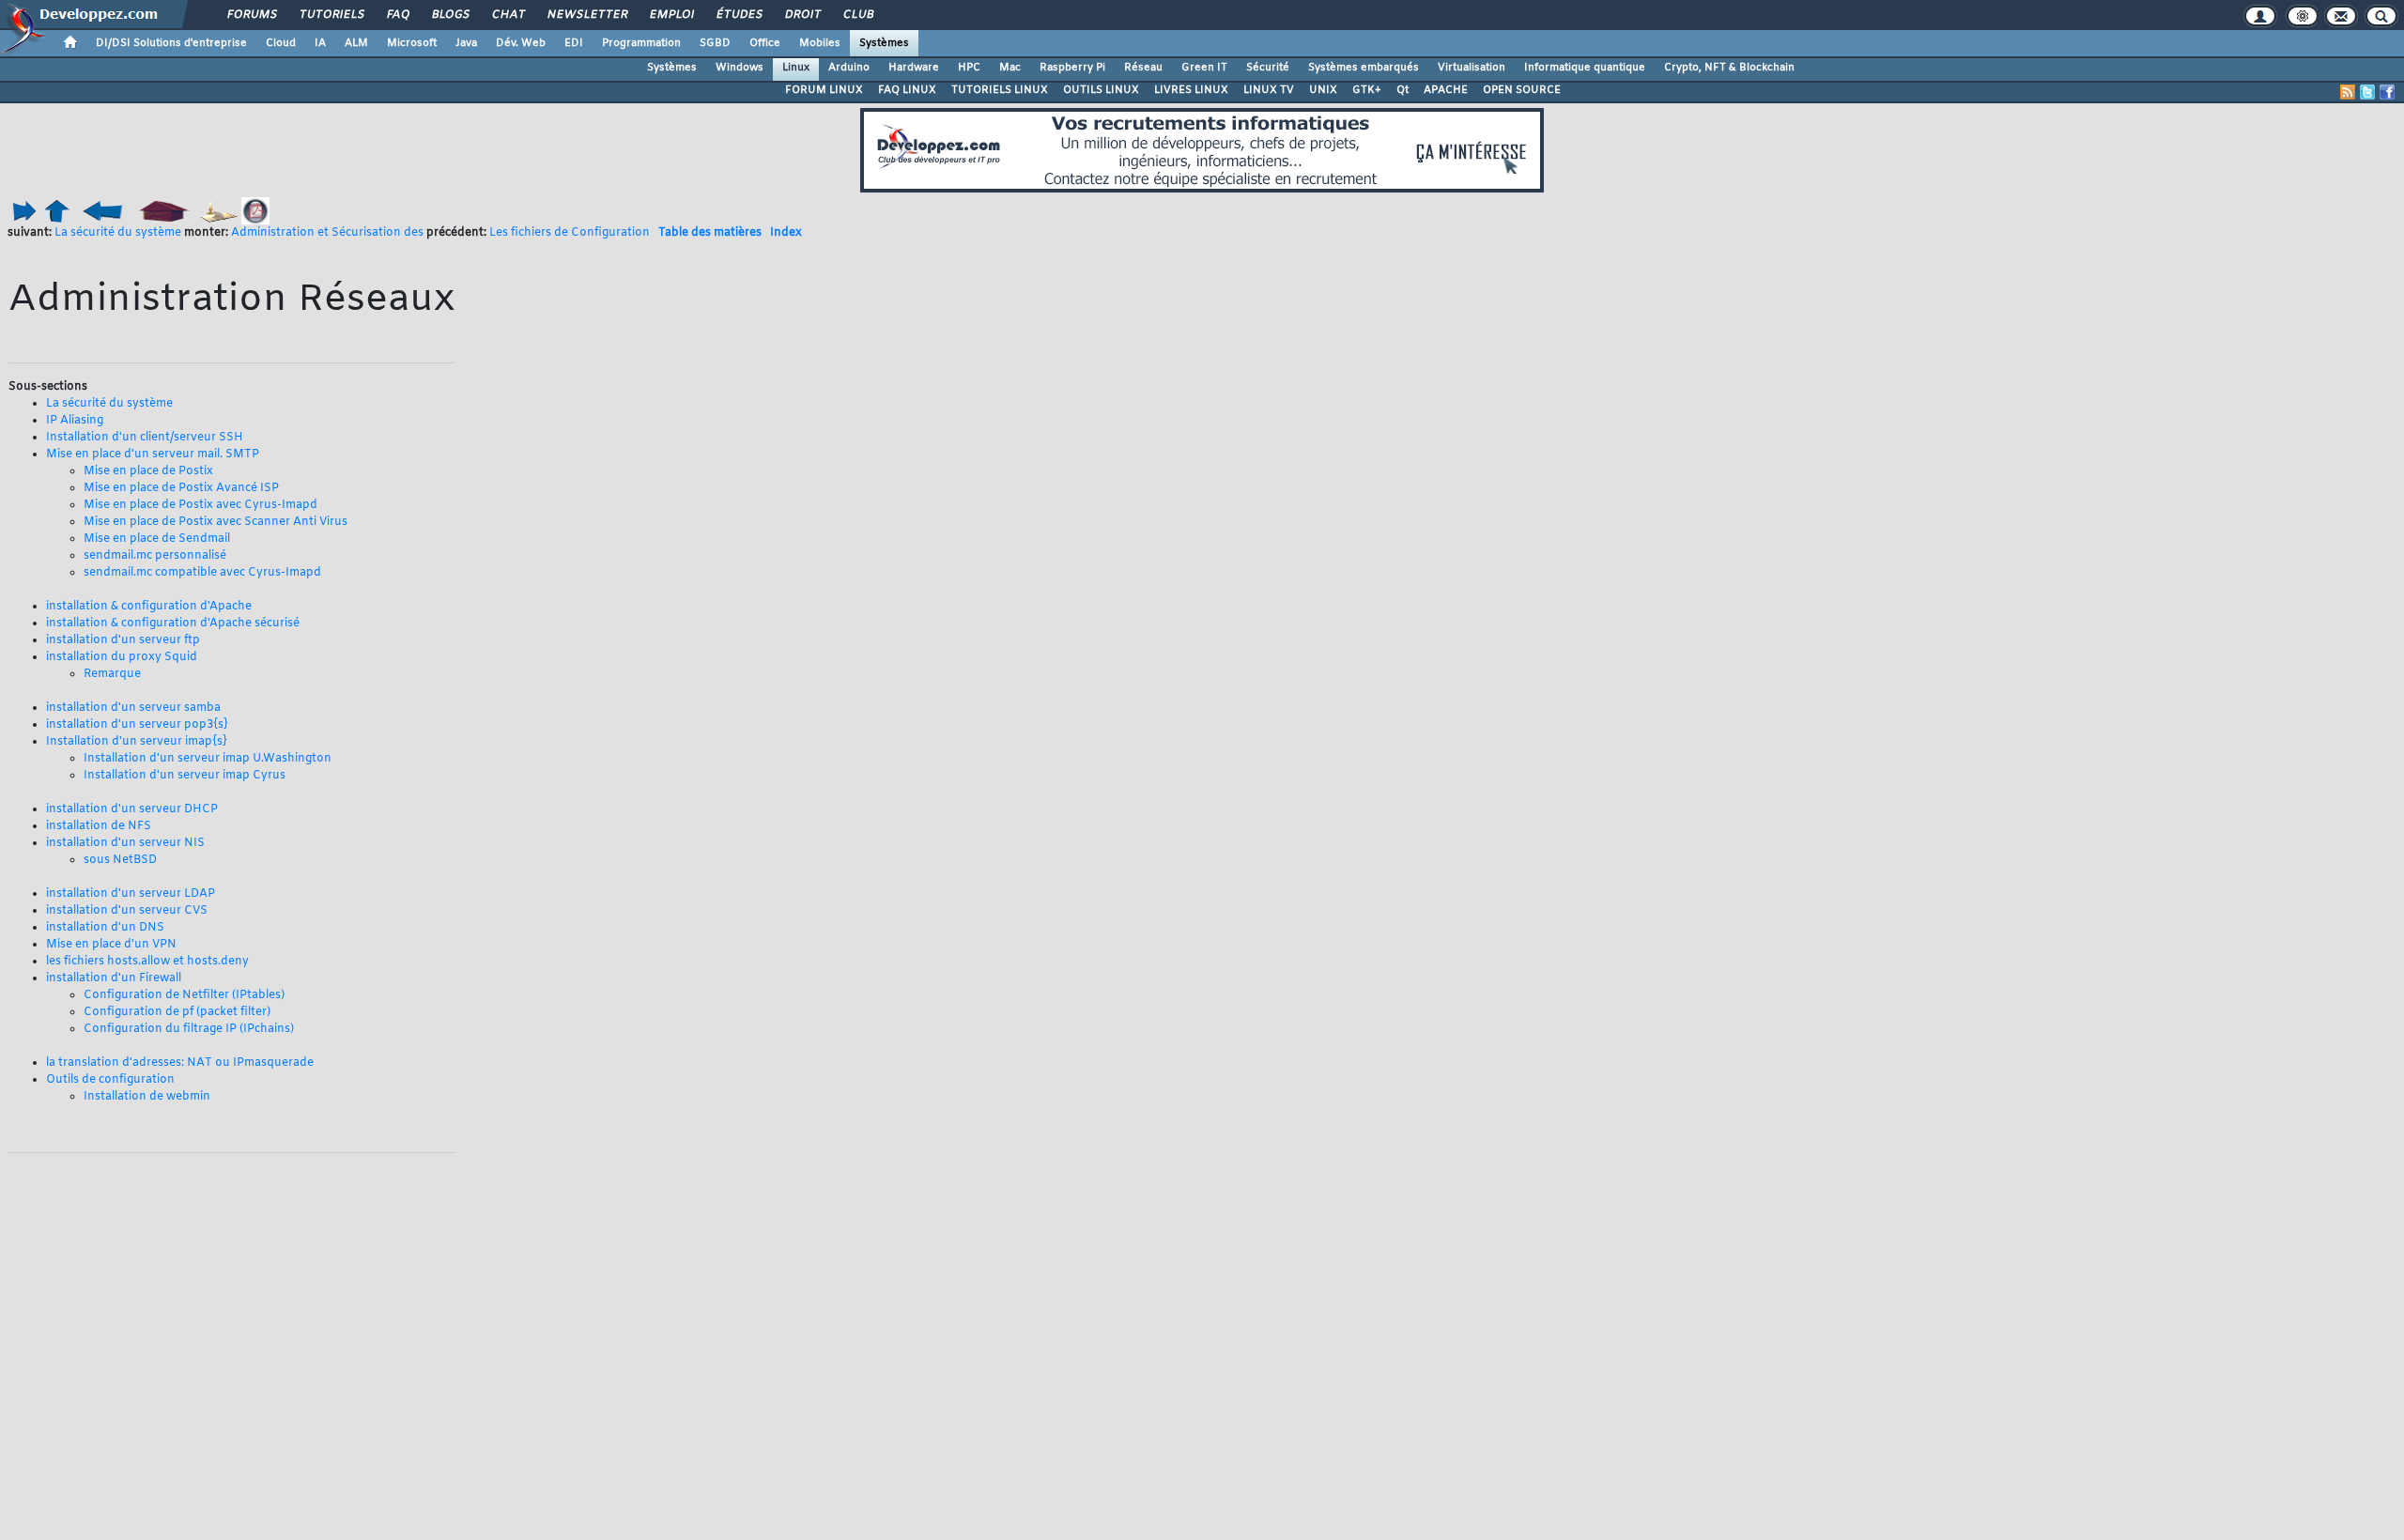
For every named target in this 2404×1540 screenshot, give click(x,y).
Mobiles (820, 43)
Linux (796, 68)
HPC (969, 68)
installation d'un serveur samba (133, 708)
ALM (356, 43)
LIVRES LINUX (1191, 90)
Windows (740, 68)
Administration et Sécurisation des (327, 233)
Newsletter (586, 15)
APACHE (1446, 90)
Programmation (641, 43)
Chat (508, 15)
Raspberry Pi (1072, 68)
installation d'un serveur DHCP (132, 809)
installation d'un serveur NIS (125, 843)
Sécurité (1268, 68)
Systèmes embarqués (1364, 68)
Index (786, 233)
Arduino (849, 68)
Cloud (281, 43)
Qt (1402, 90)
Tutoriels (331, 15)
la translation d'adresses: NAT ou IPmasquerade (180, 1063)
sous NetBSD (120, 860)
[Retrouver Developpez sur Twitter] (2367, 92)
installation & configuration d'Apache (149, 607)
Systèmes (884, 43)
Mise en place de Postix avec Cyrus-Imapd (200, 505)
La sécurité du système (118, 233)
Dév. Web (521, 43)
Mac (1010, 68)
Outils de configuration (110, 1080)
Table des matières (710, 233)
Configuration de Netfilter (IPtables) (184, 995)
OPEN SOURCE (1522, 90)
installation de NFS (99, 826)
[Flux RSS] (2348, 92)
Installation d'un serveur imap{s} (137, 742)
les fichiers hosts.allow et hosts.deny (147, 962)
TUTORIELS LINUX (1000, 90)
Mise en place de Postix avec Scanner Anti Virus (216, 522)
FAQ (397, 15)
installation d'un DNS (105, 928)
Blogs (450, 15)
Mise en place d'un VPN (111, 945)
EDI (574, 43)
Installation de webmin (147, 1097)
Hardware (914, 68)
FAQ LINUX (907, 90)
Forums (251, 15)
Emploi (671, 15)
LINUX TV (1269, 90)
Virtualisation (1472, 68)
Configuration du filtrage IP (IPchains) (189, 1029)
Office (765, 43)
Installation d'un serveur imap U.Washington (208, 759)
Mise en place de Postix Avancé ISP (181, 488)
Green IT (1204, 68)
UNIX (1323, 90)
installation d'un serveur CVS (127, 911)
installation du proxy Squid (122, 657)
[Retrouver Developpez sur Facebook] (2387, 92)
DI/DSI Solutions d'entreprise (171, 43)
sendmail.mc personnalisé (155, 556)
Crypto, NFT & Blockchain (1729, 68)
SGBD (715, 43)
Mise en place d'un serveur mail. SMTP (153, 454)
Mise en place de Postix (148, 471)
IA (320, 43)
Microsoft (412, 43)
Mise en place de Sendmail (157, 539)
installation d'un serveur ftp (123, 640)
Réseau (1143, 68)
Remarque (112, 674)
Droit (802, 15)
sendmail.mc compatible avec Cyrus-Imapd (202, 573)
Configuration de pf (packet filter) (177, 1012)
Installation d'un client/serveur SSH (145, 438)
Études (739, 15)
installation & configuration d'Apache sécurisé (173, 624)
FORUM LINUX (824, 90)
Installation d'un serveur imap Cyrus (185, 776)
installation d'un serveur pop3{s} (137, 725)
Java (466, 43)
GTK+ (1367, 90)
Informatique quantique (1585, 68)
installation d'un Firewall (114, 978)
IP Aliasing (75, 421)
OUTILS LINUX (1101, 90)
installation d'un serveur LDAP (131, 894)
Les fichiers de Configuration (570, 233)
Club (857, 15)
